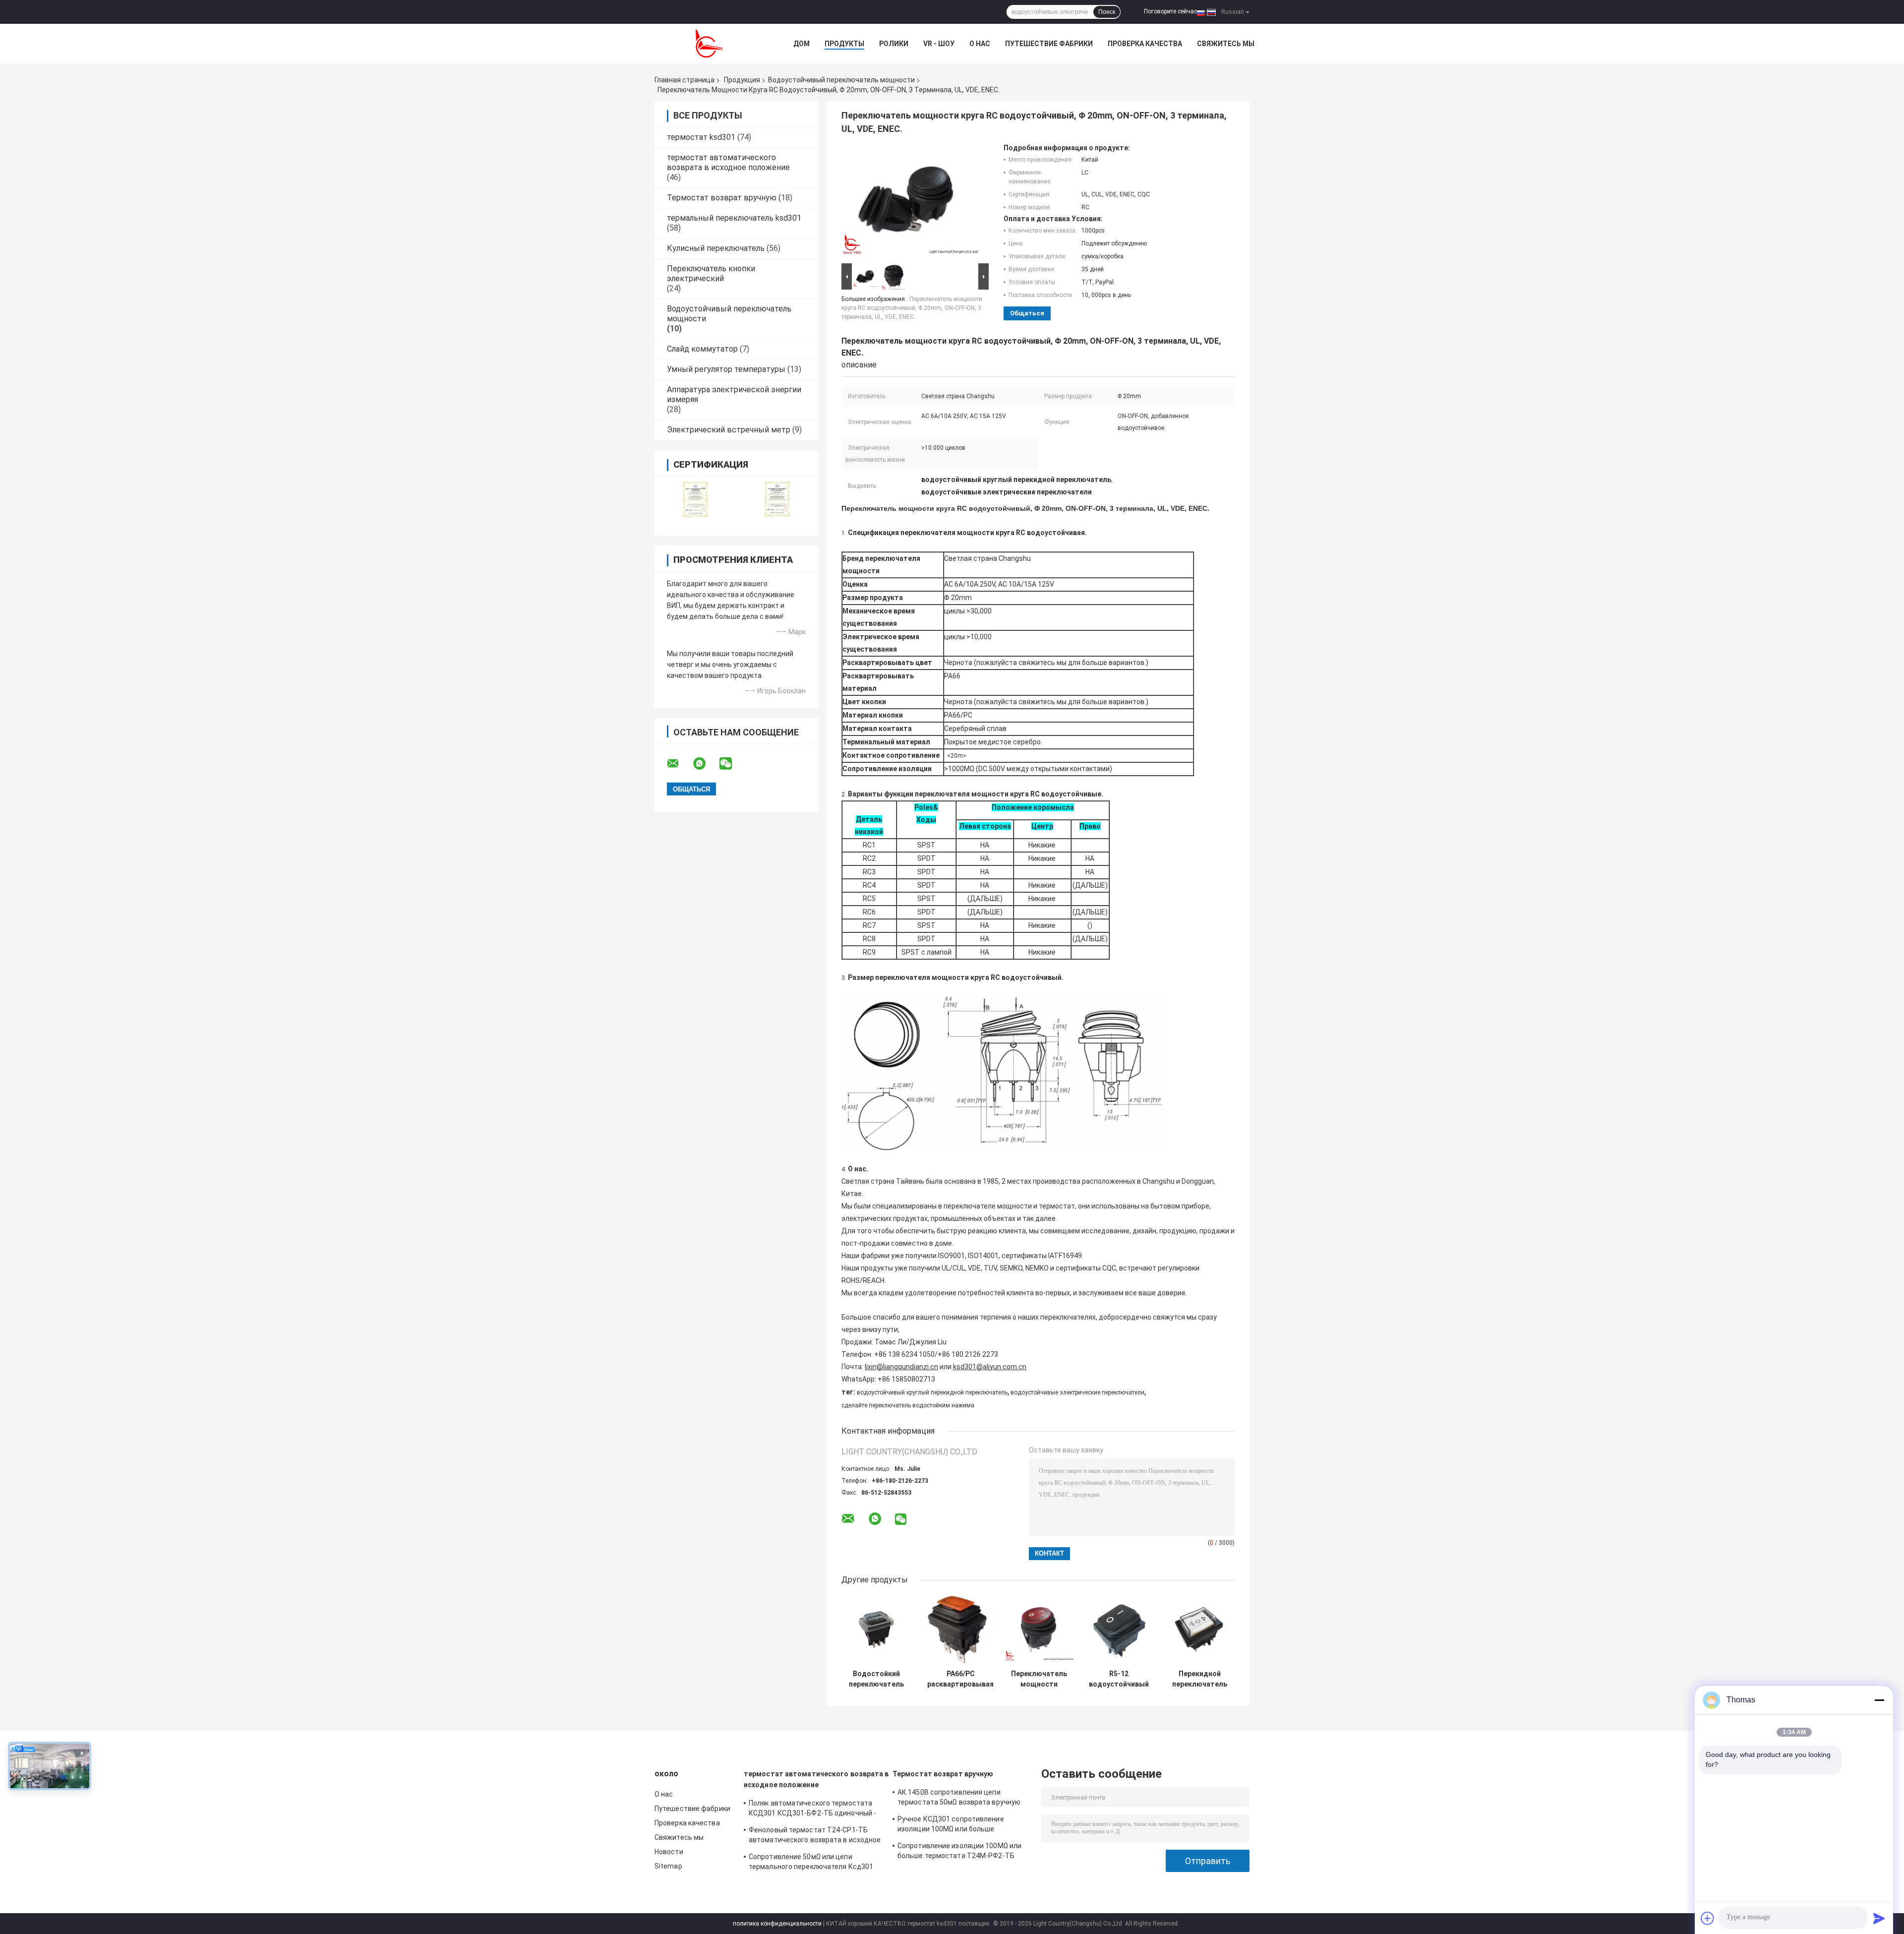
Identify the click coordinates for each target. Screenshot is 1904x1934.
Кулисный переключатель (716, 248)
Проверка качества (1145, 44)
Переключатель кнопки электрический (711, 273)
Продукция (742, 80)
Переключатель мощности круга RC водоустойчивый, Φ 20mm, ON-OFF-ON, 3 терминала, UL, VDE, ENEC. (912, 308)
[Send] (1879, 1918)
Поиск (1107, 12)
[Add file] (1708, 1918)
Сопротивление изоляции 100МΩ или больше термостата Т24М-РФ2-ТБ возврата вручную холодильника (959, 1852)
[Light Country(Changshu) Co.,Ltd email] (679, 764)
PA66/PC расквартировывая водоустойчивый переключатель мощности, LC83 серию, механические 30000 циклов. (960, 1679)
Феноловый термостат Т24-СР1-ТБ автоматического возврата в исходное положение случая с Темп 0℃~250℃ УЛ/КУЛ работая (815, 1836)
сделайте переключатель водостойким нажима (908, 1405)
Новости (669, 1852)
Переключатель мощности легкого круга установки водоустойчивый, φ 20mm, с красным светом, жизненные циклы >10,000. (1039, 1679)
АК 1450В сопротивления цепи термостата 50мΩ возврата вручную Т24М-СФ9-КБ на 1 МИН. (959, 1799)
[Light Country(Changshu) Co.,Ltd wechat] (732, 764)
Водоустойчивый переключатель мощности (841, 80)
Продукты (844, 44)
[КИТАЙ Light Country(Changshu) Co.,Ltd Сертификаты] (695, 500)
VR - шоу (939, 44)
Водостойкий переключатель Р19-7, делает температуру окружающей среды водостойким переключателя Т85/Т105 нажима (876, 1679)
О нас (980, 44)
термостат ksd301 (701, 137)
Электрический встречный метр (729, 430)
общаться (1027, 313)
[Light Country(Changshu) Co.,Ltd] (709, 44)
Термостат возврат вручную (722, 198)
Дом (802, 44)
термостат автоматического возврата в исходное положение (728, 162)
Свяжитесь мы (1226, 44)
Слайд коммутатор (702, 349)
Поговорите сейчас (1170, 11)
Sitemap (668, 1866)
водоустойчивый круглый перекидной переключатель (932, 1392)
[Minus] (1879, 1700)
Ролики (894, 44)
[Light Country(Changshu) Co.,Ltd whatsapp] (706, 764)
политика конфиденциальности (777, 1924)
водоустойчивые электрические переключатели (1077, 1392)
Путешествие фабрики (1049, 44)
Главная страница (684, 80)
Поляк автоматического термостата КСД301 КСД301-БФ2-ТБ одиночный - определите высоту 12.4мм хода (812, 1810)
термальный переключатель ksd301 (734, 218)
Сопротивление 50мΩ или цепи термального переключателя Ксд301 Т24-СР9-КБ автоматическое (811, 1863)
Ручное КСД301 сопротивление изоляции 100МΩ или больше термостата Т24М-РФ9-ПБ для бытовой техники (951, 1825)
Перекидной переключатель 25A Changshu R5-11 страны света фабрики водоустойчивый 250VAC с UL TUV (1200, 1679)
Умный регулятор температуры (726, 369)
